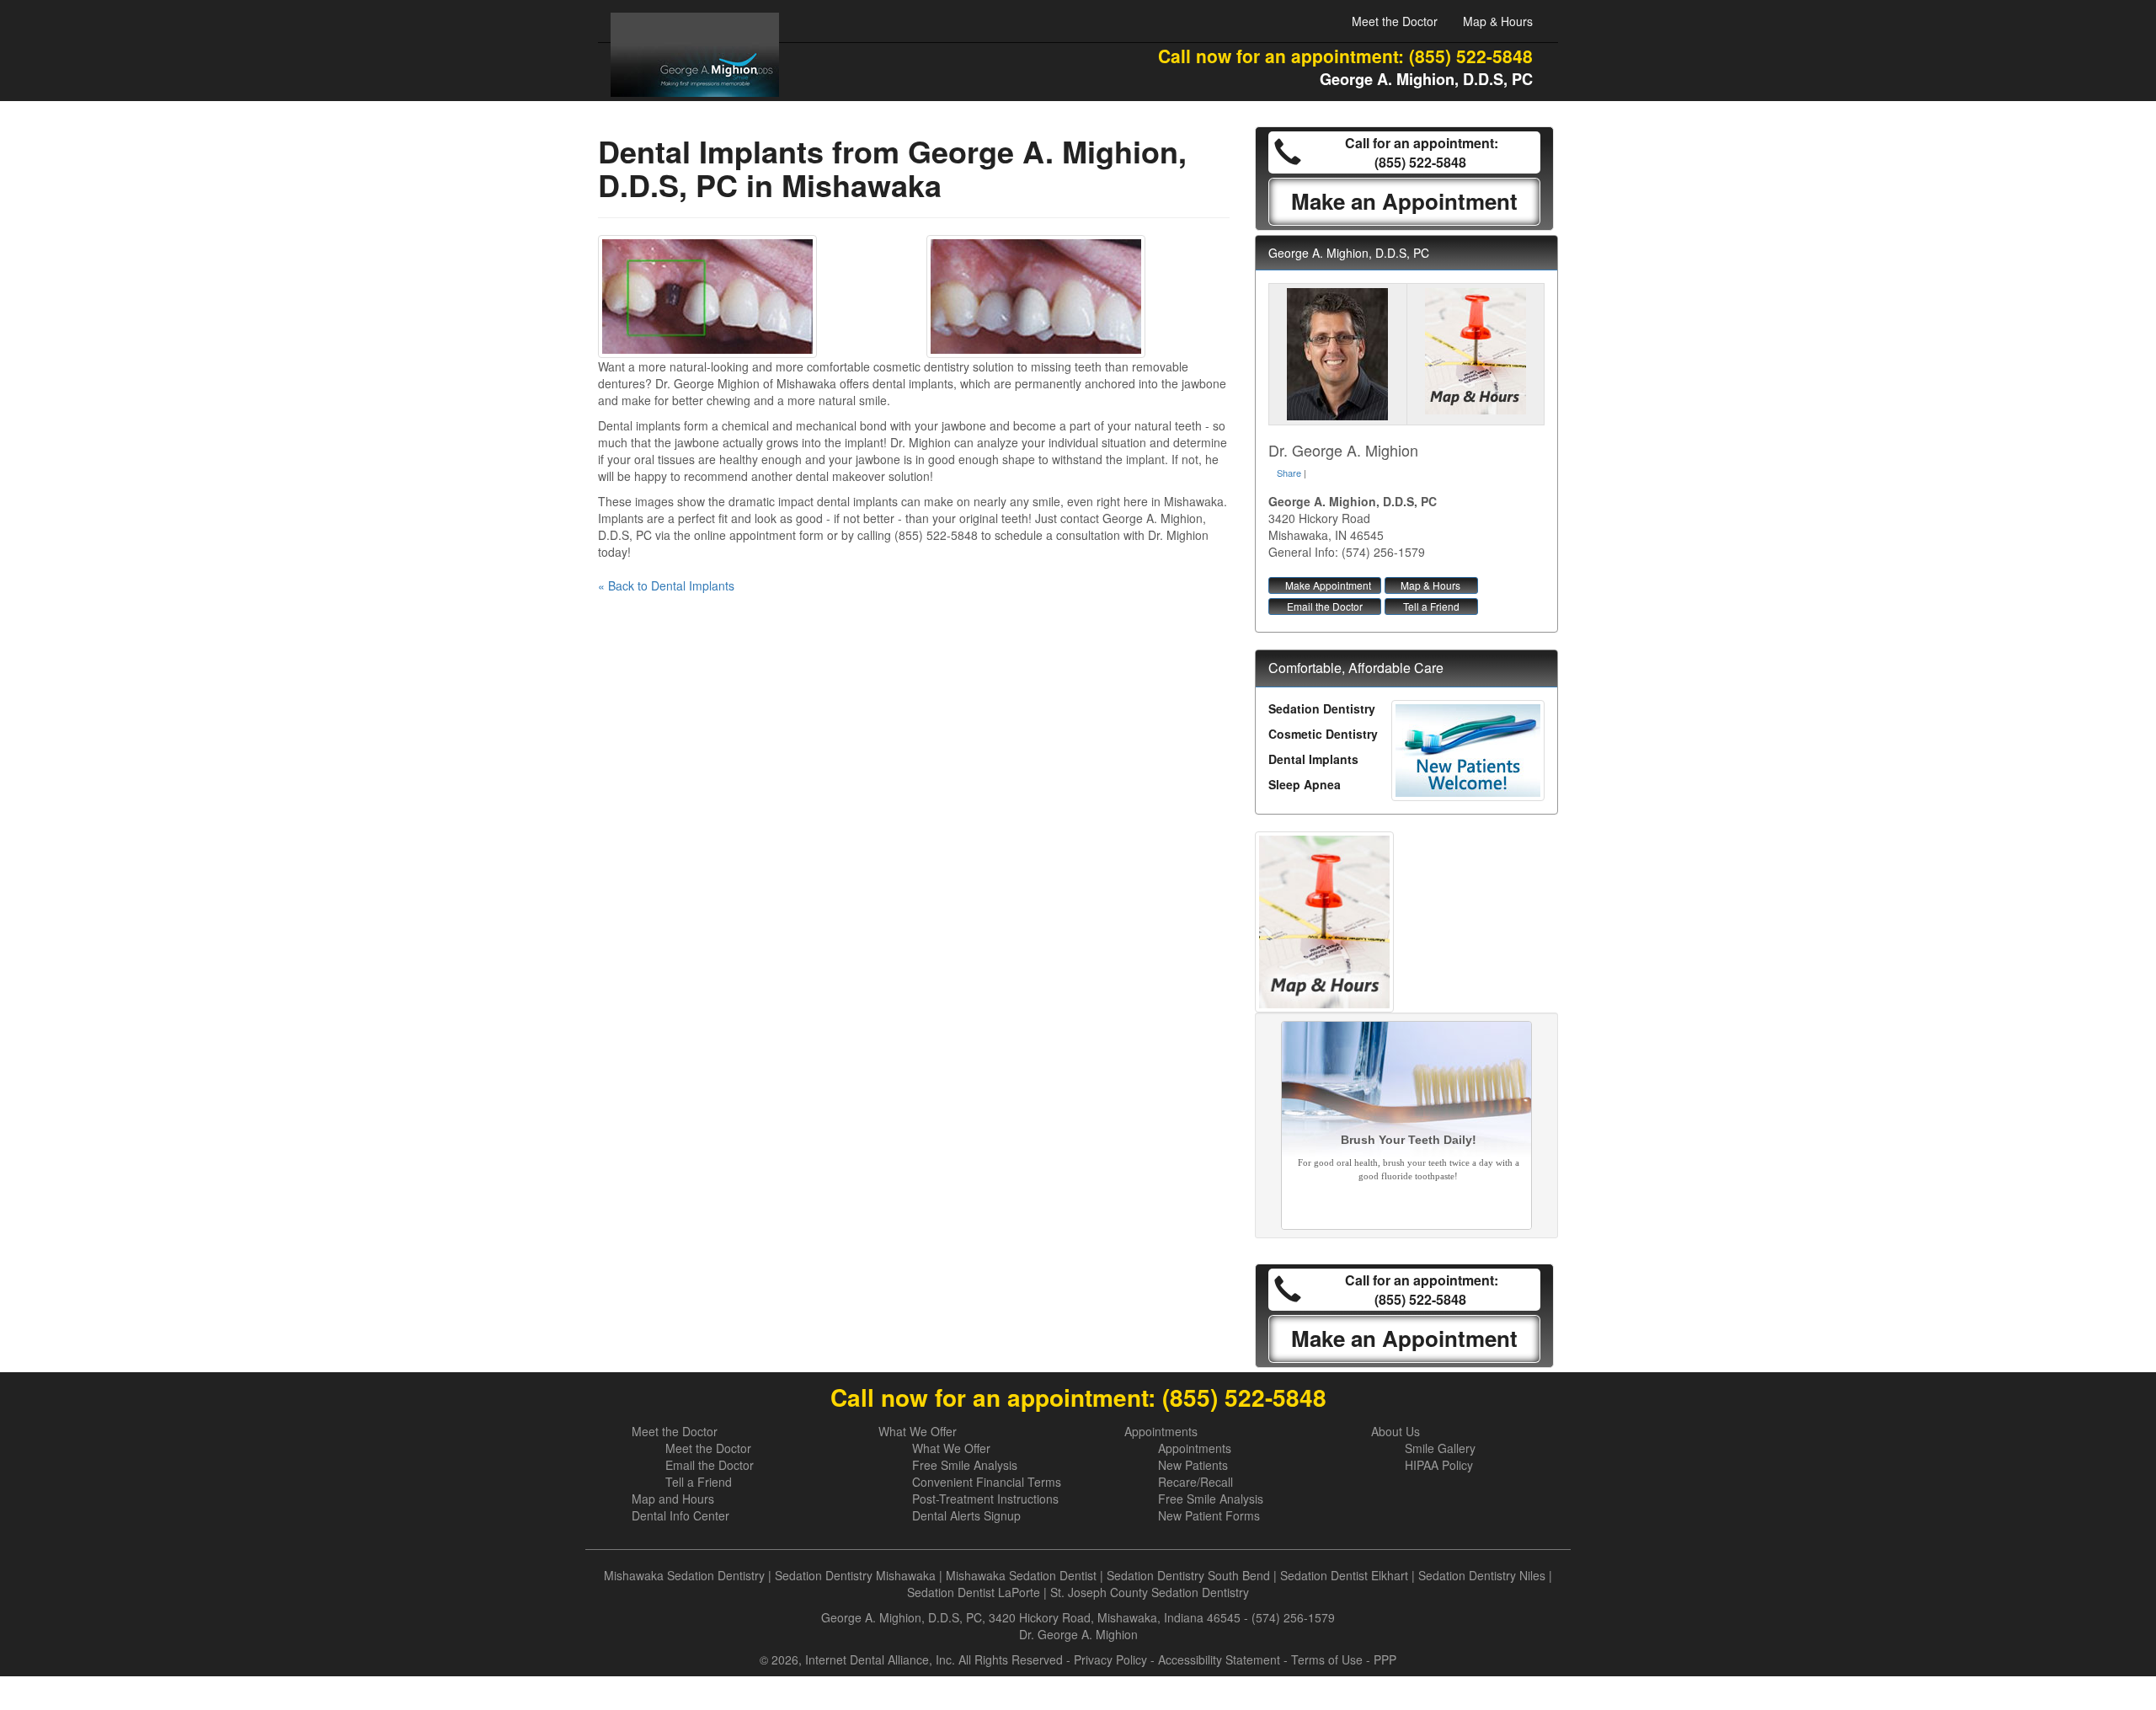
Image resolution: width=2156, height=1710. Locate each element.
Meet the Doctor (1395, 21)
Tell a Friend (1431, 606)
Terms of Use (1327, 1659)
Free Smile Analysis (965, 1465)
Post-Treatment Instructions (985, 1499)
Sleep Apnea (1305, 784)
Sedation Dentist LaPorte (974, 1592)
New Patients (1193, 1465)
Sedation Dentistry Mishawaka (855, 1575)
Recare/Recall (1195, 1482)
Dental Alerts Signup (966, 1515)
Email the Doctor (1325, 606)
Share (1289, 473)
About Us (1396, 1431)
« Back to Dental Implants (666, 585)
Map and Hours (673, 1499)
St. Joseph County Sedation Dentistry (1150, 1592)
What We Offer (918, 1431)
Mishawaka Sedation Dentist (1021, 1575)
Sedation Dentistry (1322, 708)
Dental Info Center (680, 1515)
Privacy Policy (1110, 1659)
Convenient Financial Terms (987, 1482)
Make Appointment (1328, 585)
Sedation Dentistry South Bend (1188, 1575)
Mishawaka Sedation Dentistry (684, 1575)
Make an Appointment (1404, 201)
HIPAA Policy (1439, 1465)
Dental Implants (1313, 759)
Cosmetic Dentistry (1323, 734)
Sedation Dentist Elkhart (1344, 1575)
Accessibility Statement (1219, 1659)
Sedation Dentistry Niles (1482, 1575)
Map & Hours (1498, 21)
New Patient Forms (1209, 1515)
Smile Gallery (1440, 1448)
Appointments (1161, 1431)
